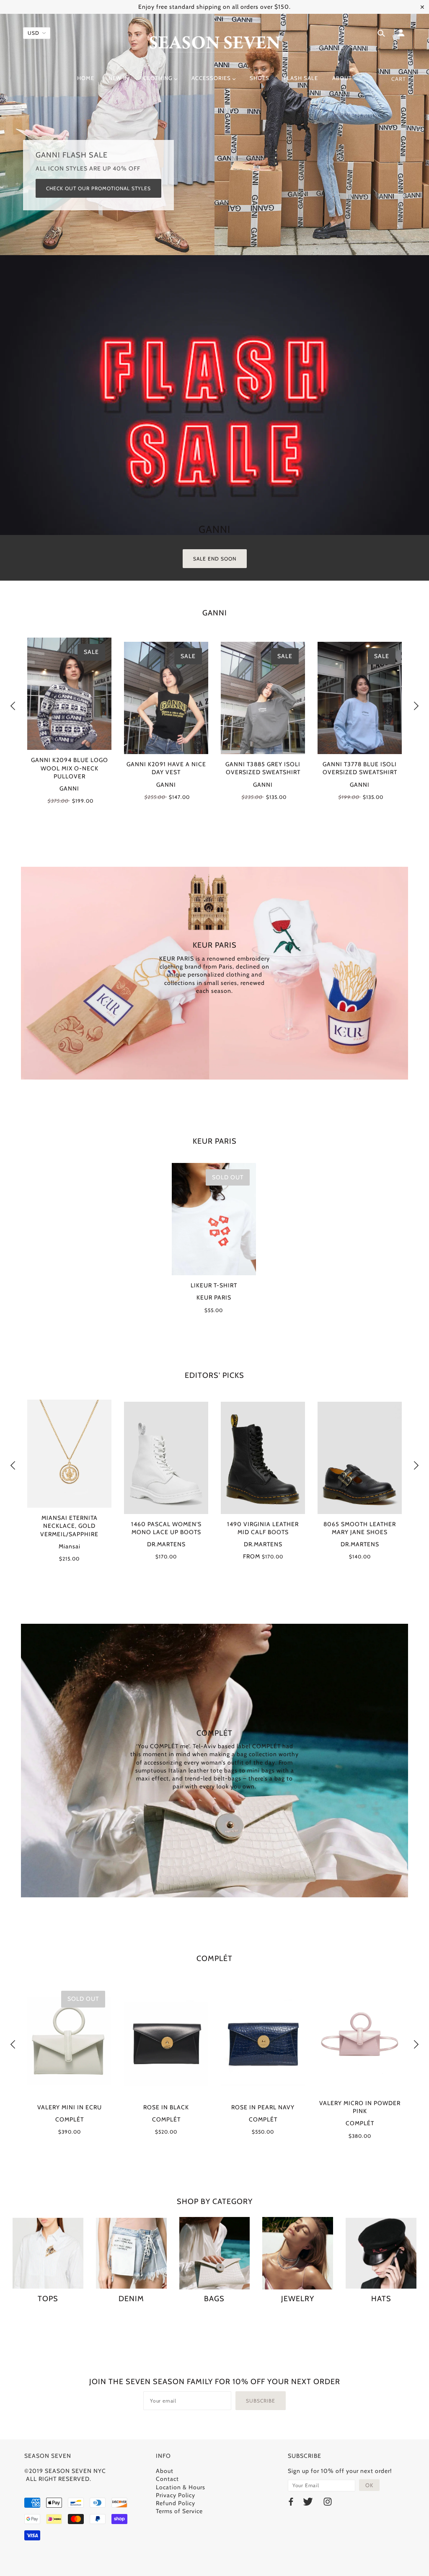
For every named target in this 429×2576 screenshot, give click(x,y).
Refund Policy (176, 2503)
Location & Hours (181, 2487)
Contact (167, 2479)
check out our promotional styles (98, 188)
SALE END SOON (215, 559)
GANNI (215, 613)
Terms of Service (179, 2511)
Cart (399, 79)
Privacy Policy (176, 2495)
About (165, 2471)
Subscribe (261, 2401)
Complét (214, 1958)
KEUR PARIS (215, 1141)
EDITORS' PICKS (214, 1375)
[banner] (215, 43)
